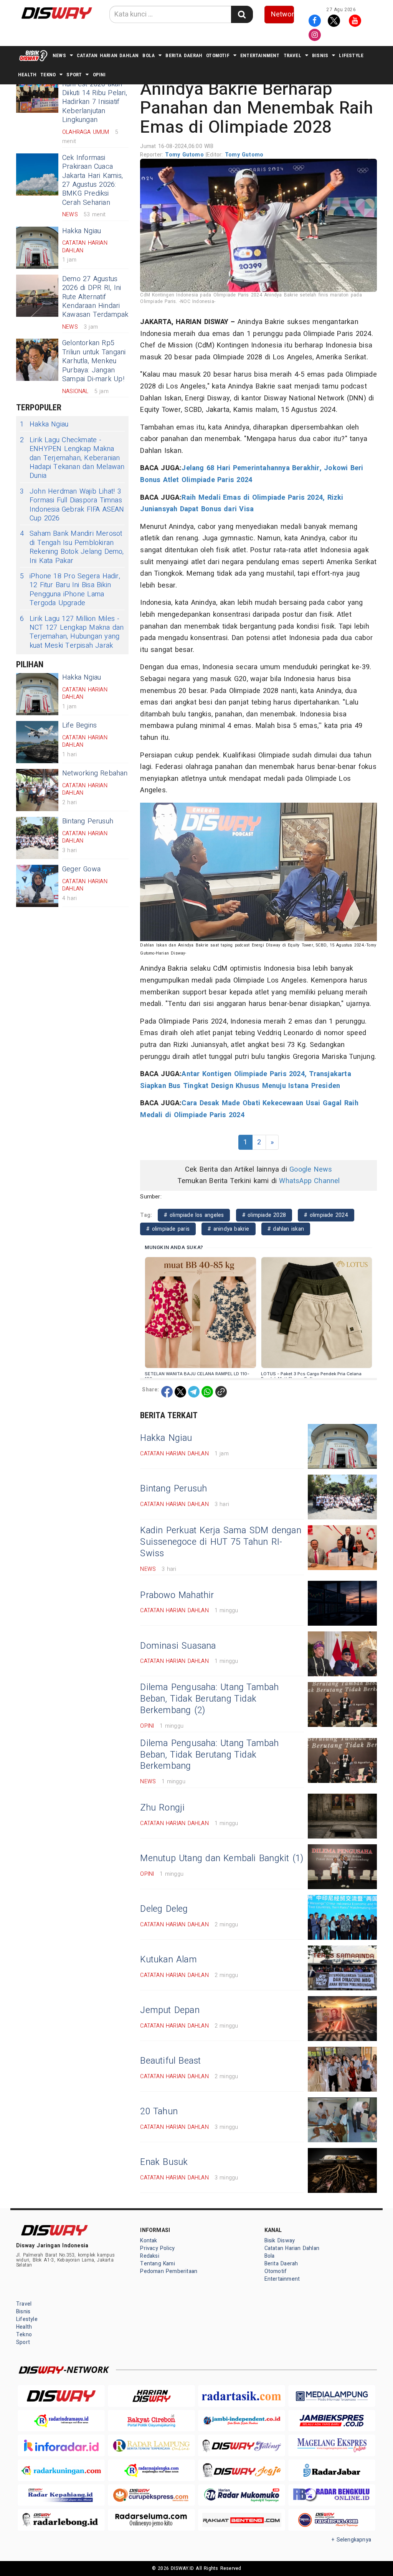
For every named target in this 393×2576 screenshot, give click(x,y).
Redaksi (149, 2256)
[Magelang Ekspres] (332, 2445)
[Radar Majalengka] (151, 2470)
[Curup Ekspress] (151, 2495)
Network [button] (283, 14)
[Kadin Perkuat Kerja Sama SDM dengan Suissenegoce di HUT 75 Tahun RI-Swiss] (342, 1548)
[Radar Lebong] (61, 2520)
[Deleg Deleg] (342, 1917)
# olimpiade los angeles (194, 1215)
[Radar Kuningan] (61, 2470)
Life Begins (79, 725)
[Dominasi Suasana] (342, 1654)
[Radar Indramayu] (61, 2421)
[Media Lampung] (332, 2396)
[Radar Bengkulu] (332, 2495)
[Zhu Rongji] (342, 1816)
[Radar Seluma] (151, 2520)
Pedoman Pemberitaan (169, 2271)
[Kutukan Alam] (342, 1968)
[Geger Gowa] (37, 886)
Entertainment (260, 55)
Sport (74, 75)
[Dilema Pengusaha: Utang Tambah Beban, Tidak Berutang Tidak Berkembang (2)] (342, 1704)
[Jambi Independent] (242, 2421)
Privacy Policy (157, 2248)
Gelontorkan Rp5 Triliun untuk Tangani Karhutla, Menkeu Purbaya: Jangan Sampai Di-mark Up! (94, 361)
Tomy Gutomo (185, 155)
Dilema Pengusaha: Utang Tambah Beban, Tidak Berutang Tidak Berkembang (209, 1755)
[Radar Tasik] (242, 2396)
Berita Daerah (184, 55)
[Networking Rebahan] (37, 790)
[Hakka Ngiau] (37, 248)
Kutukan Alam (168, 1960)
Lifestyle (351, 55)
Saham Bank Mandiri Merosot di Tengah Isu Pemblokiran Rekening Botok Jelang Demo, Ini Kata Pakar (72, 547)
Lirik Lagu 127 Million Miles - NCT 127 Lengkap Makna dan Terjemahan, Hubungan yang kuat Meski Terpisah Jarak (72, 632)
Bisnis (320, 55)
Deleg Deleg (164, 1909)
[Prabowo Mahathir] (342, 1603)
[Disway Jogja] (242, 2470)
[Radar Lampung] (151, 2445)
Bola (149, 55)
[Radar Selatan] (332, 2520)
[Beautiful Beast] (342, 2069)
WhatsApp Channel (309, 1181)
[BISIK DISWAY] (33, 56)
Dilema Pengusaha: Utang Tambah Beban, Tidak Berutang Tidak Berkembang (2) (209, 1699)
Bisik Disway (280, 2241)
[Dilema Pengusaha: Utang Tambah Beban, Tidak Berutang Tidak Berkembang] (342, 1760)
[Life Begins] (37, 742)
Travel (292, 55)
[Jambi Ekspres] (332, 2421)
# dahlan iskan (286, 1229)
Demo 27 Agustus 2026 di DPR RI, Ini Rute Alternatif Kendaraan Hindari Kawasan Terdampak (95, 297)
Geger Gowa (81, 869)
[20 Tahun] (342, 2120)
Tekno (48, 75)
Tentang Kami (158, 2264)
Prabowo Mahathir (177, 1595)
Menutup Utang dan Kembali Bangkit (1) (222, 1858)
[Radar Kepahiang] (61, 2495)
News (59, 55)
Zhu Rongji (162, 1808)
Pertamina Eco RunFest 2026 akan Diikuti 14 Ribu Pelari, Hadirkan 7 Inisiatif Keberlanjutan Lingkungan (95, 97)
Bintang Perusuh (88, 821)
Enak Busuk (164, 2162)
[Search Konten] (242, 14)
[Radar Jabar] (332, 2470)
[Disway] (61, 2396)
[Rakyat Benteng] (242, 2520)
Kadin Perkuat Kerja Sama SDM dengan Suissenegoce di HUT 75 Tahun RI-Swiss (221, 1542)
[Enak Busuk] (342, 2170)
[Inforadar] (61, 2445)
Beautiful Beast (170, 2061)
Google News (311, 1169)
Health (27, 75)
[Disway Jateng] (242, 2445)
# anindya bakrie (228, 1229)
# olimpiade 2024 (326, 1215)
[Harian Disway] (151, 2396)
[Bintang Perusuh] (37, 838)
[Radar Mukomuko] (242, 2495)
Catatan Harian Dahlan (108, 55)
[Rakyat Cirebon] (151, 2421)
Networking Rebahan (95, 773)
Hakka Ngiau (82, 231)
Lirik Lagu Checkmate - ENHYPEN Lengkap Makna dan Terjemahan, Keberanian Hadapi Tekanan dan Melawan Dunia (72, 458)
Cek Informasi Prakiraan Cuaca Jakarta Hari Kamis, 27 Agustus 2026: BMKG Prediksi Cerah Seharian (92, 180)
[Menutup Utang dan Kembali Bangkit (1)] (342, 1867)
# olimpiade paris (168, 1229)
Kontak (149, 2241)
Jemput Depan (170, 2010)
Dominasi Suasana (178, 1646)
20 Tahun (159, 2112)
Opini (99, 75)
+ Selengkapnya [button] (351, 2540)
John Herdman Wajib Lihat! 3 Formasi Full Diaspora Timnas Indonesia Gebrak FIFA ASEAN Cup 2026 (72, 505)
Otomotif (218, 55)
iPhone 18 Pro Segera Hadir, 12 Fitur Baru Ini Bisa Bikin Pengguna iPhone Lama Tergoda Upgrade (70, 590)
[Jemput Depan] (342, 2019)
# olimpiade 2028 (264, 1215)
